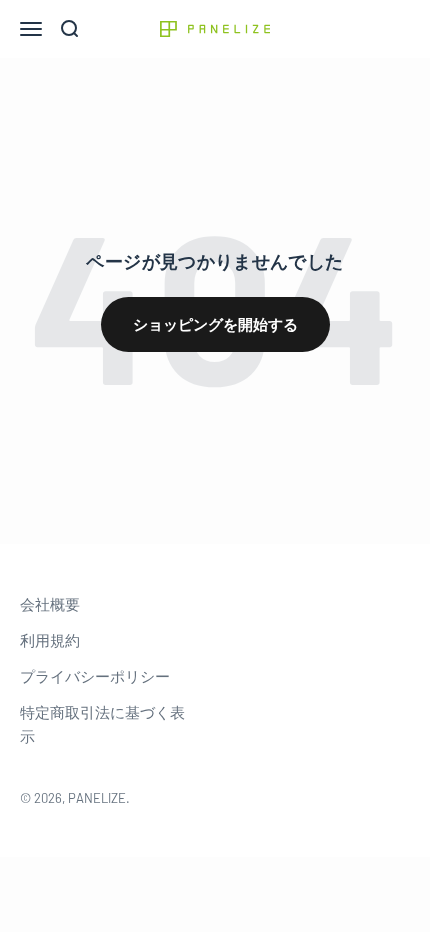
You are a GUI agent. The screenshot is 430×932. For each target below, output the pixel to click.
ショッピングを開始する (215, 324)
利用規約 (50, 640)
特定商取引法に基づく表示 (102, 724)
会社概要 (50, 604)
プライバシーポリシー (95, 676)
